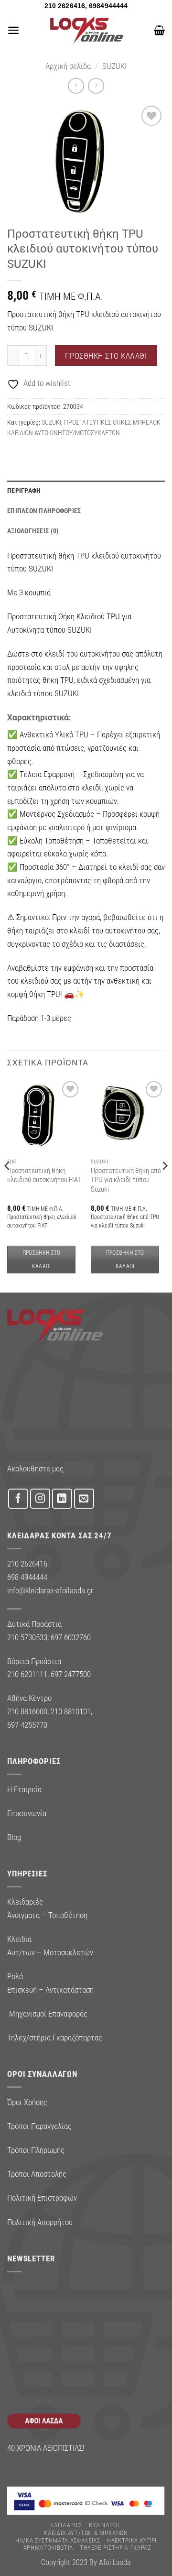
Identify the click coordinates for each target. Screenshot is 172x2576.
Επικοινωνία (27, 1813)
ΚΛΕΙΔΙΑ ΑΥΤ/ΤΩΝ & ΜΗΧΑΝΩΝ (86, 2533)
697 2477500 (71, 1674)
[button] (13, 30)
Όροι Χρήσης (27, 2102)
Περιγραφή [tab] (24, 491)
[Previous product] (96, 86)
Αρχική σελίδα (68, 66)
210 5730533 (27, 1637)
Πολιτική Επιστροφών (42, 2198)
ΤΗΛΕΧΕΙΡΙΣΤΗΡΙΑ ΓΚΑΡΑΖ (116, 2548)
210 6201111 (27, 1674)
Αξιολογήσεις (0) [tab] (33, 531)
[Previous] (8, 1185)
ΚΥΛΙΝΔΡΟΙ (104, 2525)
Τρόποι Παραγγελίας (39, 2126)
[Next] (164, 1185)
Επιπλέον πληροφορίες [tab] (44, 511)
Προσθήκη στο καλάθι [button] (42, 1260)
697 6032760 (71, 1637)
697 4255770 (27, 1725)
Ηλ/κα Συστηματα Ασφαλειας (58, 2540)
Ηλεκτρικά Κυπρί (132, 2540)
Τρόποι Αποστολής (37, 2174)
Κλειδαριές (66, 2525)
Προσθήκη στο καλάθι (106, 356)
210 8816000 (27, 1711)
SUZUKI (114, 66)
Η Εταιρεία (24, 1789)
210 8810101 (71, 1711)
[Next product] (76, 86)
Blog (14, 1837)
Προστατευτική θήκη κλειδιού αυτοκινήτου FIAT (44, 1175)
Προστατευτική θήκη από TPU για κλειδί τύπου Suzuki (126, 1180)
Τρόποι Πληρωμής (36, 2150)
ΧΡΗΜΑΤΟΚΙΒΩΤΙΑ (48, 2548)
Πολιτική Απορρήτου (40, 2222)
